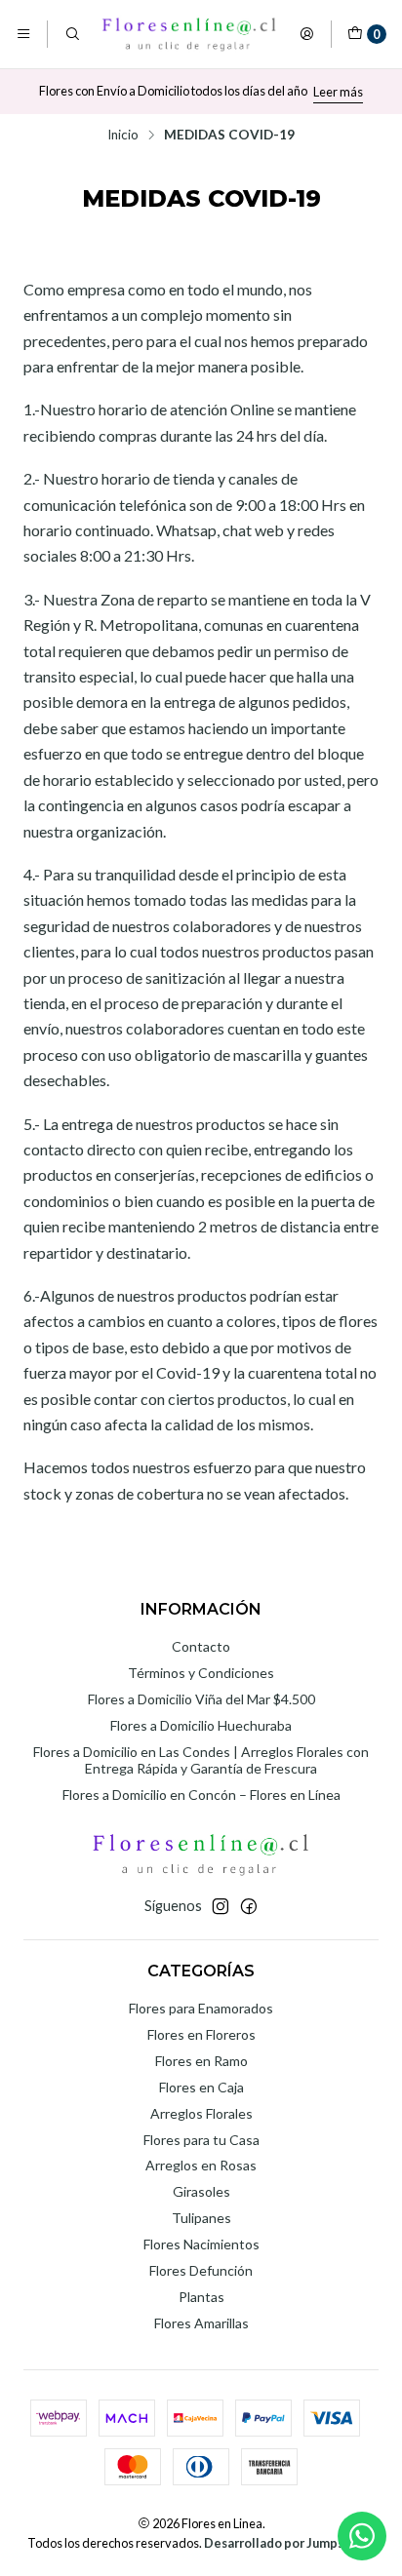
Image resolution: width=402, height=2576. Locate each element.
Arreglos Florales (201, 2113)
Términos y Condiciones (201, 1673)
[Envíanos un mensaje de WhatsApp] (362, 2536)
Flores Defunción (201, 2270)
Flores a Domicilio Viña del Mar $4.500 (201, 1699)
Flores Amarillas (201, 2323)
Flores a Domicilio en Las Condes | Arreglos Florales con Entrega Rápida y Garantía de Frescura (201, 1760)
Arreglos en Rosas (201, 2165)
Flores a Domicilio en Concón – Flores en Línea (201, 1795)
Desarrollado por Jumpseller (288, 2543)
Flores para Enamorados (201, 2008)
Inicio (123, 136)
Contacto (201, 1646)
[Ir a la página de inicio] (189, 34)
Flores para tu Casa (201, 2140)
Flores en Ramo (201, 2061)
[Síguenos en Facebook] (249, 1906)
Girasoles (201, 2191)
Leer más (338, 92)
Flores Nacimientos (201, 2244)
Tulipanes (201, 2218)
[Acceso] (306, 34)
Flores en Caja (201, 2087)
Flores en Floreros (201, 2034)
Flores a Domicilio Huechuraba (201, 1725)
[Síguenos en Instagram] (221, 1906)
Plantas (201, 2297)
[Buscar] (71, 34)
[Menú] (23, 34)
